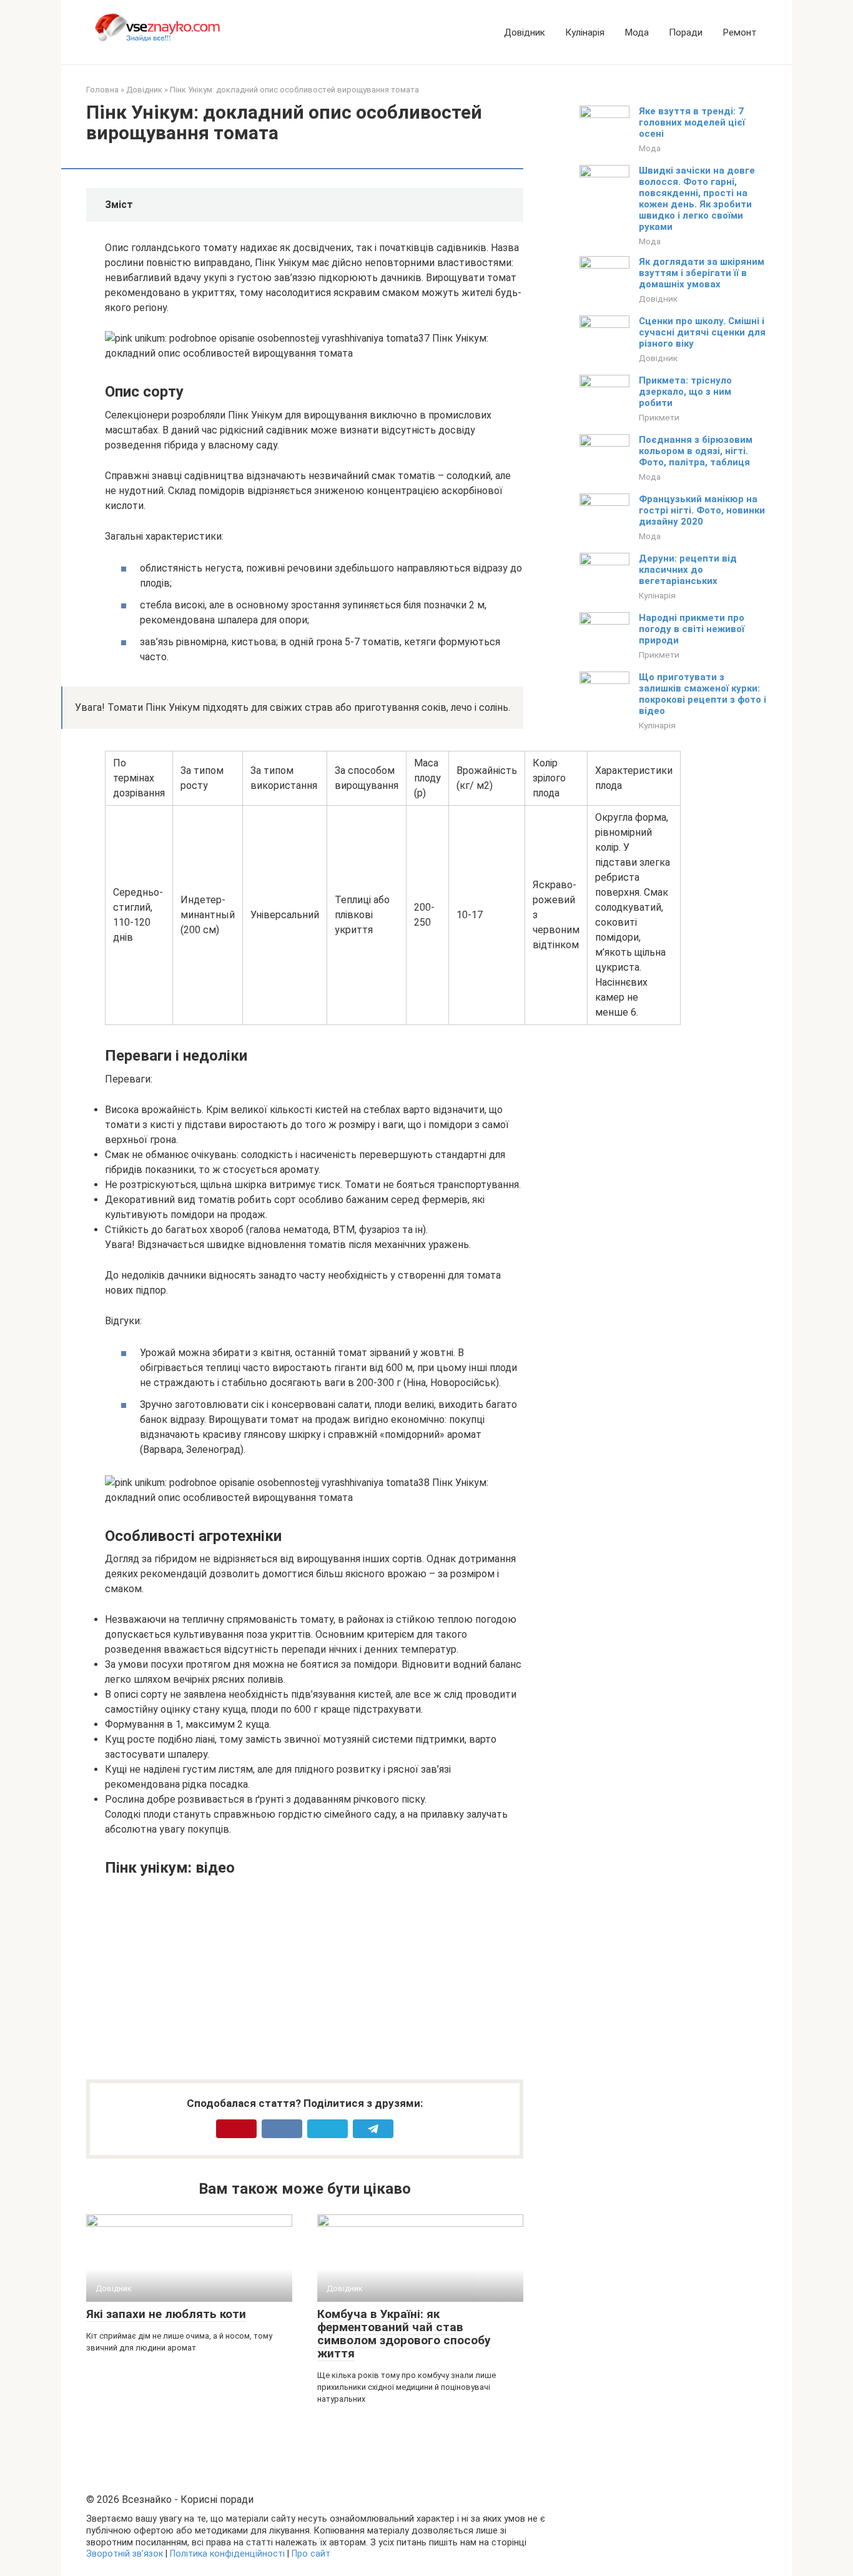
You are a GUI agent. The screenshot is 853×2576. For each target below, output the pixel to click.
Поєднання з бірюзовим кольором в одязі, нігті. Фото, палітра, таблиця (696, 451)
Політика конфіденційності (227, 2554)
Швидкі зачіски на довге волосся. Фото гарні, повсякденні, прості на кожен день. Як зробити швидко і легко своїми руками (697, 199)
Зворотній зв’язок (125, 2554)
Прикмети (659, 417)
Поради (686, 32)
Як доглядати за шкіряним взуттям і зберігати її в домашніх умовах (702, 273)
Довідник (525, 32)
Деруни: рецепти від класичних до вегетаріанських (688, 570)
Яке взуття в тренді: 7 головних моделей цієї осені (692, 122)
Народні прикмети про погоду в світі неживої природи (692, 629)
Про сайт (311, 2554)
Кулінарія (585, 32)
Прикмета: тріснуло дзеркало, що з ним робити (685, 392)
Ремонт (740, 32)
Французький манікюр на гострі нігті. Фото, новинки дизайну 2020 (702, 510)
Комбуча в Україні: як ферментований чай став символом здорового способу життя (404, 2334)
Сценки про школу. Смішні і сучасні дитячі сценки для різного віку (702, 332)
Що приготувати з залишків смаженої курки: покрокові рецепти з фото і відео (703, 694)
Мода (637, 32)
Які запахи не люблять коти (166, 2314)
